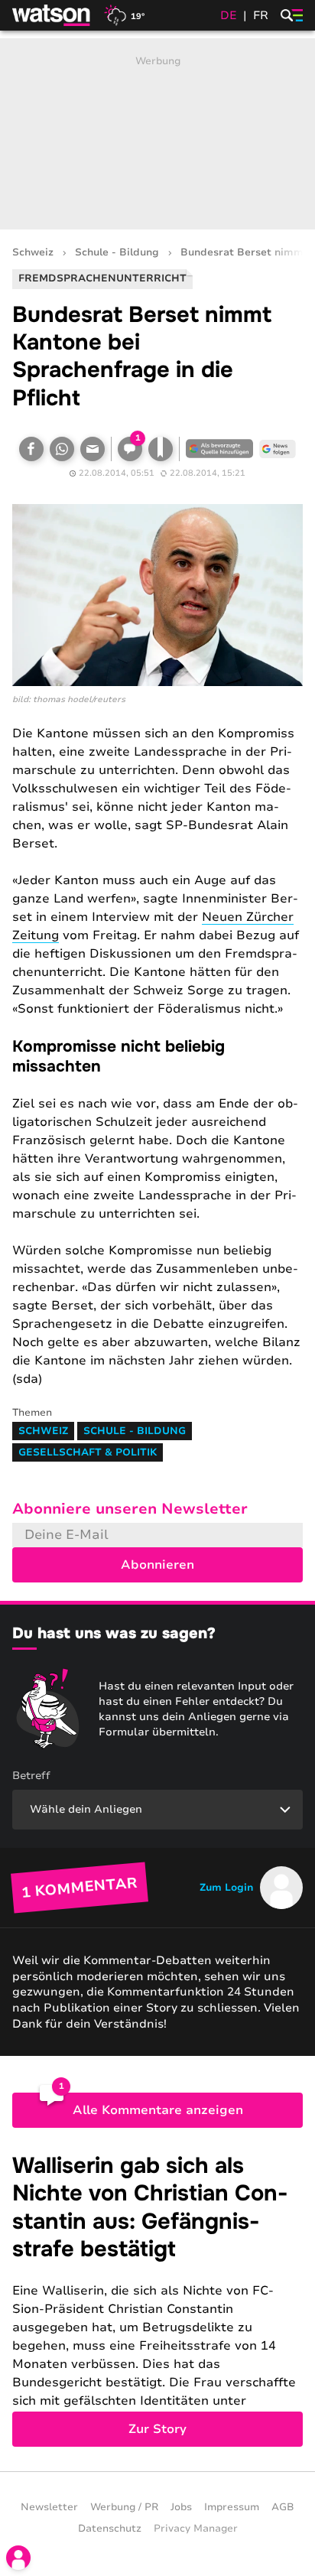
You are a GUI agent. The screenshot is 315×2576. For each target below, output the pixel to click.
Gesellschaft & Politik (88, 1452)
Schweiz (33, 253)
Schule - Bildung (117, 253)
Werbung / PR (124, 2507)
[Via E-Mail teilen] (93, 449)
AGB (283, 2507)
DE (229, 15)
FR (261, 15)
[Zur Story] (157, 2300)
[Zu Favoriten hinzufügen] (161, 449)
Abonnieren (157, 1565)
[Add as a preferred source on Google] (219, 449)
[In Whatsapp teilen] (62, 449)
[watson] (52, 15)
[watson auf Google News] (278, 449)
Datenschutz (110, 2529)
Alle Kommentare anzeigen (158, 2110)
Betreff (31, 1776)
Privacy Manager (196, 2529)
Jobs (181, 2507)
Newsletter (49, 2507)
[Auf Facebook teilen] (31, 449)
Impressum (232, 2507)
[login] (18, 2558)
